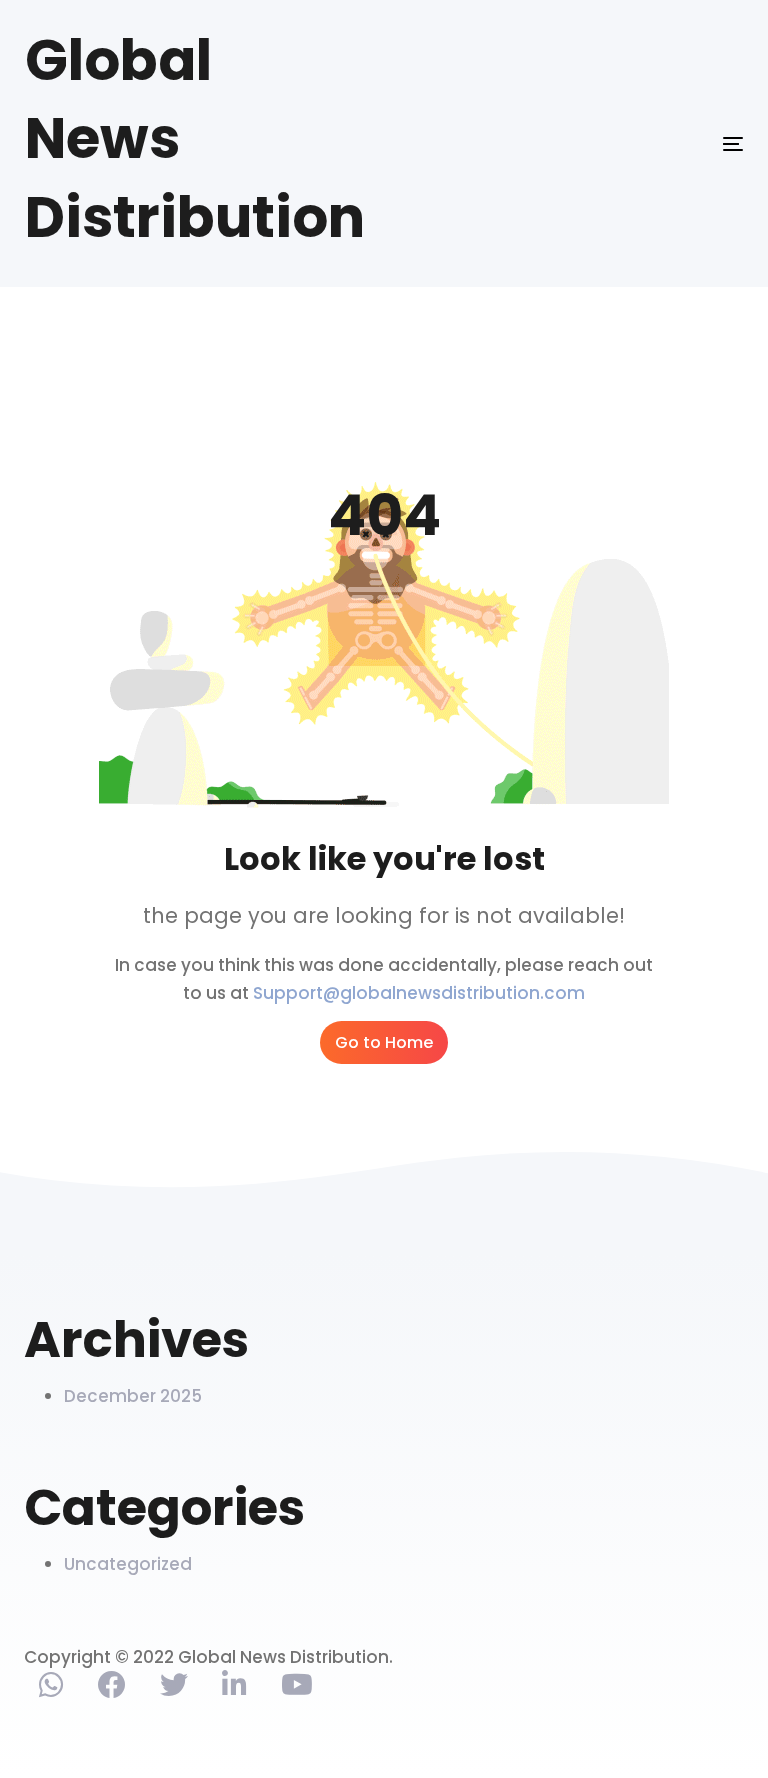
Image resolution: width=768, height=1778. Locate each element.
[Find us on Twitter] (174, 1689)
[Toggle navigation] (623, 143)
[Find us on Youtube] (297, 1689)
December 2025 (133, 1396)
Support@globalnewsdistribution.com (419, 993)
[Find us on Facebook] (112, 1689)
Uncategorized (128, 1564)
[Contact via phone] (51, 1689)
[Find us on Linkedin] (234, 1689)
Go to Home (384, 1042)
